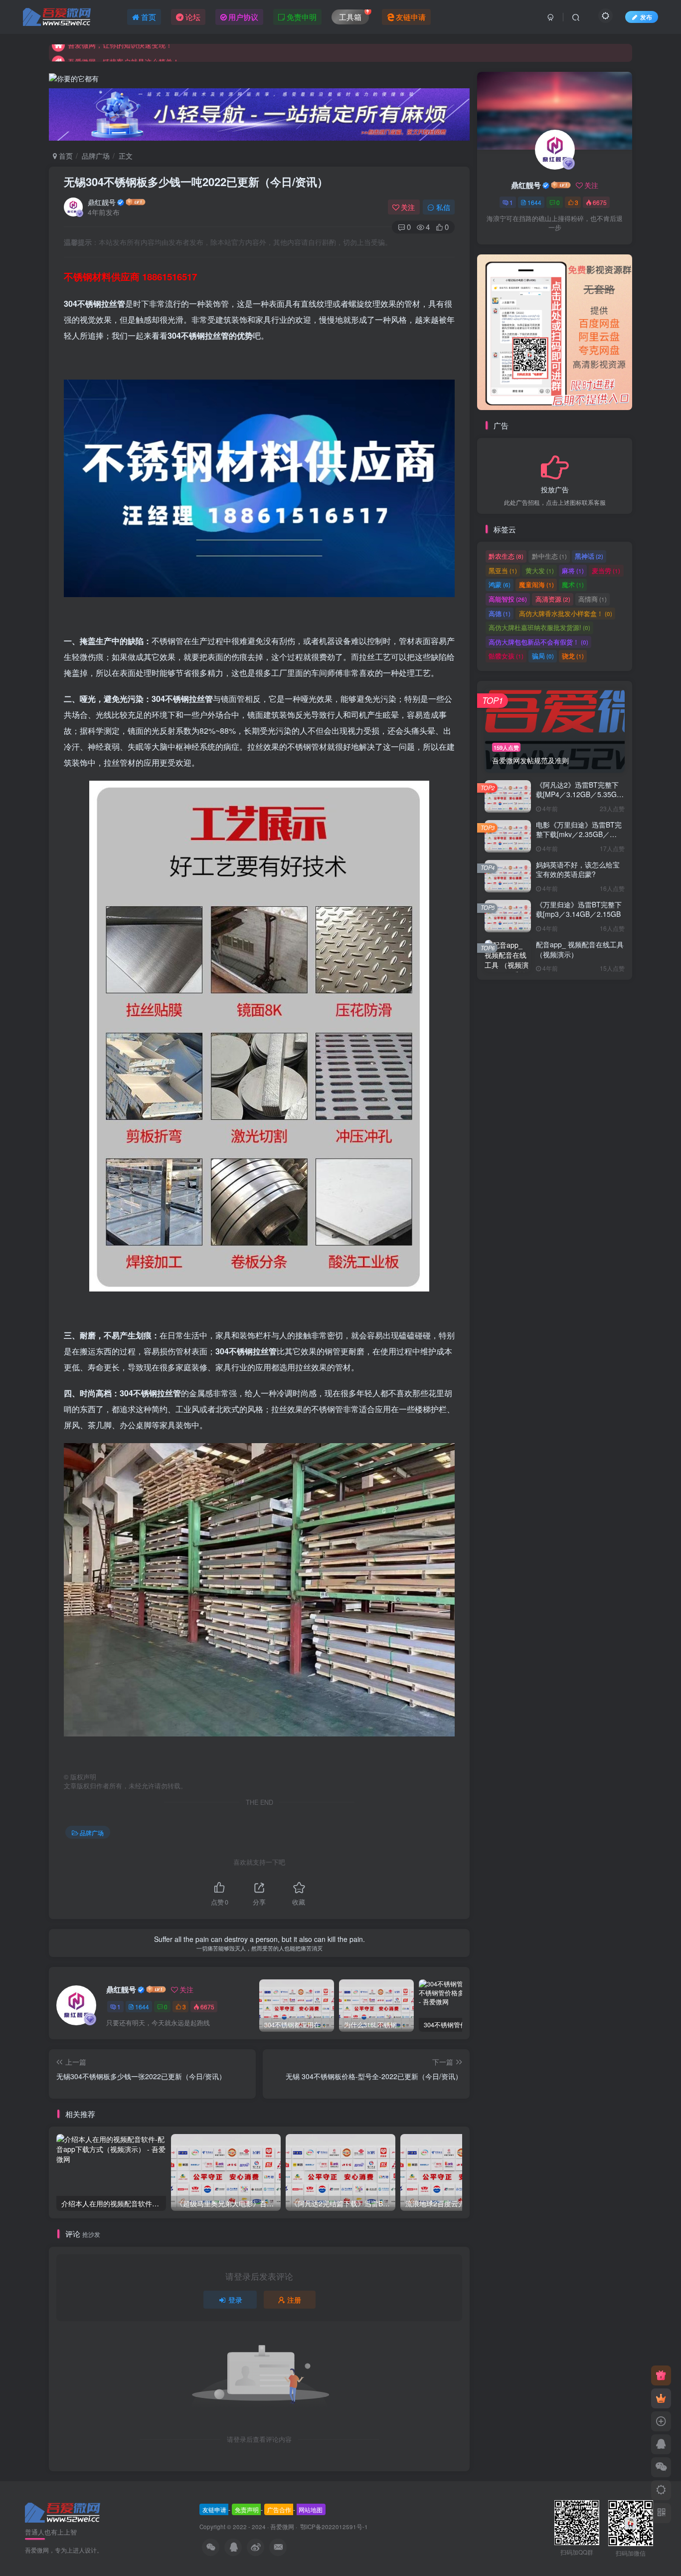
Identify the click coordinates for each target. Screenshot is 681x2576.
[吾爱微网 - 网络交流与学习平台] (63, 2512)
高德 (500, 613)
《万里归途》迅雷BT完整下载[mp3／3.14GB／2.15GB (579, 910)
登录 (235, 2300)
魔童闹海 (536, 585)
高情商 (593, 599)
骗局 (543, 656)
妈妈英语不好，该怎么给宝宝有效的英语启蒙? (578, 870)
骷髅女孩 (506, 656)
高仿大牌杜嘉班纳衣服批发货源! (539, 628)
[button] (477, 330)
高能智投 (508, 599)
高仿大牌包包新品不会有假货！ (538, 642)
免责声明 (247, 2509)
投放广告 (555, 490)
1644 (142, 2007)
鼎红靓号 (102, 202)
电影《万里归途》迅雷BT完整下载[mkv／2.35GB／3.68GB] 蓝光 (579, 835)
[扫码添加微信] (661, 2467)
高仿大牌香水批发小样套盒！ (566, 613)
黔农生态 (506, 556)
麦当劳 (606, 571)
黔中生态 (549, 556)
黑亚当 (503, 571)
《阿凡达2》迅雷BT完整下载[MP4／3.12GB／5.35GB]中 (580, 794)
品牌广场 (96, 156)
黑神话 (589, 556)
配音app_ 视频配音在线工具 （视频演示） (580, 950)
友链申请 (214, 2509)
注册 (294, 2300)
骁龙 (573, 656)
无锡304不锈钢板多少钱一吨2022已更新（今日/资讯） (196, 182)
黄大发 (540, 571)
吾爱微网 (282, 2527)
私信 (443, 207)
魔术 (573, 585)
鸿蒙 (500, 585)
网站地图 (311, 2509)
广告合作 (279, 2509)
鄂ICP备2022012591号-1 (333, 2527)
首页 (65, 156)
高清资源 (553, 599)
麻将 (573, 571)
